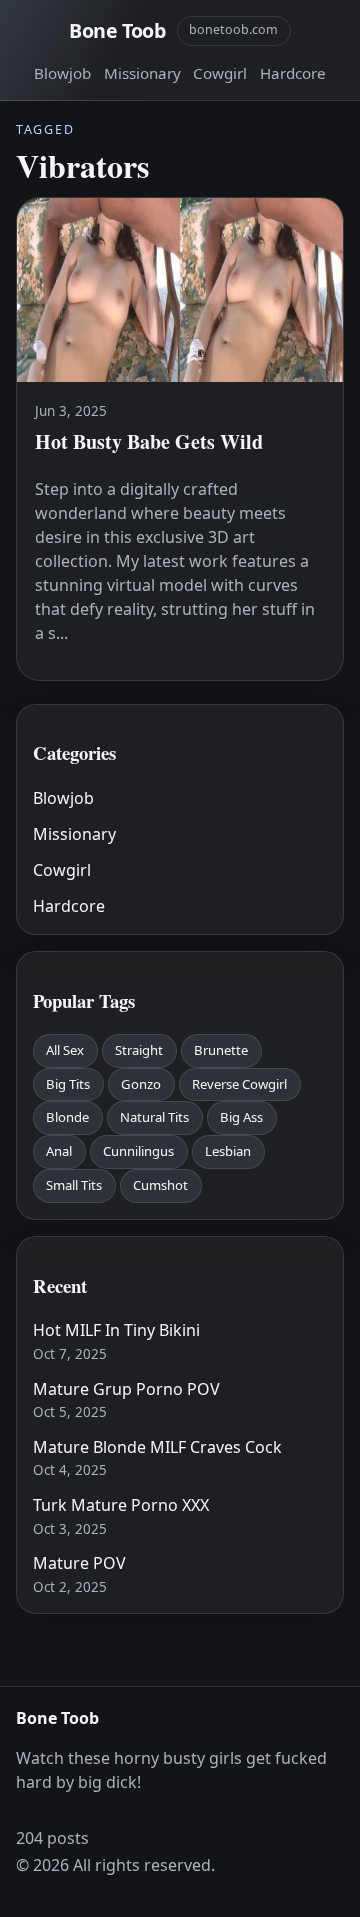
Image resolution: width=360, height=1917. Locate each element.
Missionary (142, 73)
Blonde (67, 1117)
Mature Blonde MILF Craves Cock (157, 1447)
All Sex (65, 1050)
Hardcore (293, 73)
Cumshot (160, 1185)
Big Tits (68, 1084)
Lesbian (228, 1151)
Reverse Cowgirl (239, 1084)
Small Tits (74, 1185)
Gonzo (141, 1084)
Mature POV (79, 1563)
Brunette (221, 1050)
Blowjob (62, 73)
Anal (59, 1151)
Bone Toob (117, 30)
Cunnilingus (138, 1151)
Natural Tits (154, 1117)
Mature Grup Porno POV (126, 1389)
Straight (139, 1050)
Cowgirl (220, 73)
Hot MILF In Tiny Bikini (116, 1330)
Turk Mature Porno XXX (121, 1505)
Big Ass (241, 1117)
